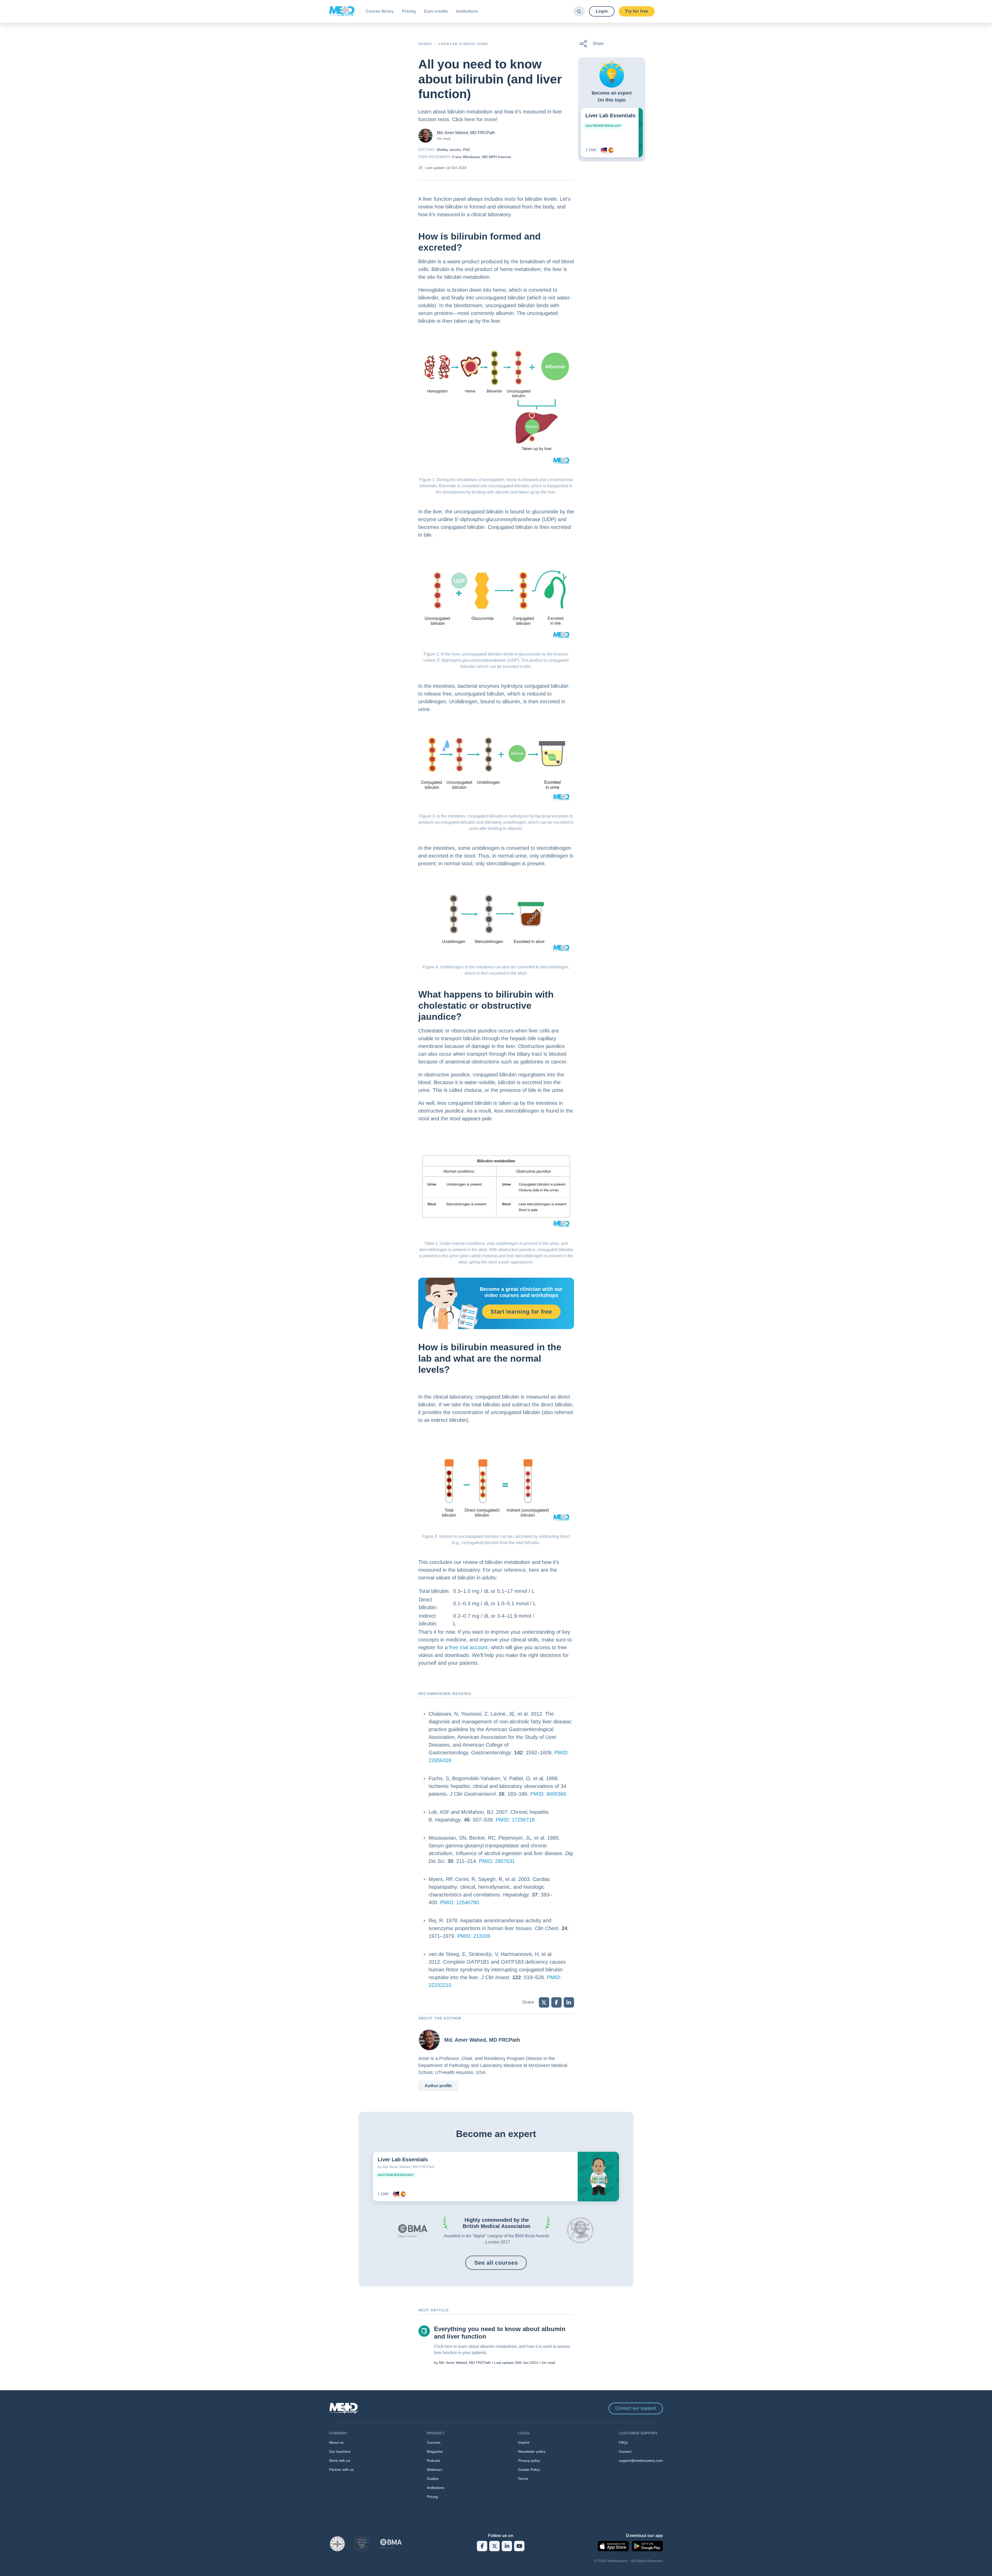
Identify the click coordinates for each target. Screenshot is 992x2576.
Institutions (467, 11)
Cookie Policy (529, 2470)
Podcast (433, 2461)
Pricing (409, 11)
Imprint (524, 2442)
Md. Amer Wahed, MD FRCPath (466, 133)
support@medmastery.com (641, 2461)
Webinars (435, 2470)
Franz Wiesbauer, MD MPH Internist (482, 157)
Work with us (340, 2461)
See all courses (496, 2263)
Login (602, 11)
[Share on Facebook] (556, 2002)
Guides (433, 2479)
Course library (380, 11)
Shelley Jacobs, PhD (453, 150)
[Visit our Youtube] (519, 2546)
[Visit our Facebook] (482, 2546)
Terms (523, 2479)
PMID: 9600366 (548, 1794)
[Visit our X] (494, 2546)
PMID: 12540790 (460, 1902)
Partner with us (341, 2470)
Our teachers (340, 2451)
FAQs (623, 2442)
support (636, 2408)
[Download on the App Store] (613, 2546)
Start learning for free (521, 1312)
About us (336, 2442)
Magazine (435, 2451)
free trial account (468, 1647)
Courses (434, 2442)
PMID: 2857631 (497, 1861)
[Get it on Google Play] (647, 2546)
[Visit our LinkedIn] (507, 2546)
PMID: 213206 (474, 1936)
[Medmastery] (342, 11)
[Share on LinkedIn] (569, 2002)
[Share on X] (544, 2002)
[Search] (579, 11)
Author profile (438, 2086)
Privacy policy (529, 2461)
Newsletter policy (532, 2451)
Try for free (637, 11)
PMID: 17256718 (515, 1820)
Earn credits (436, 11)
